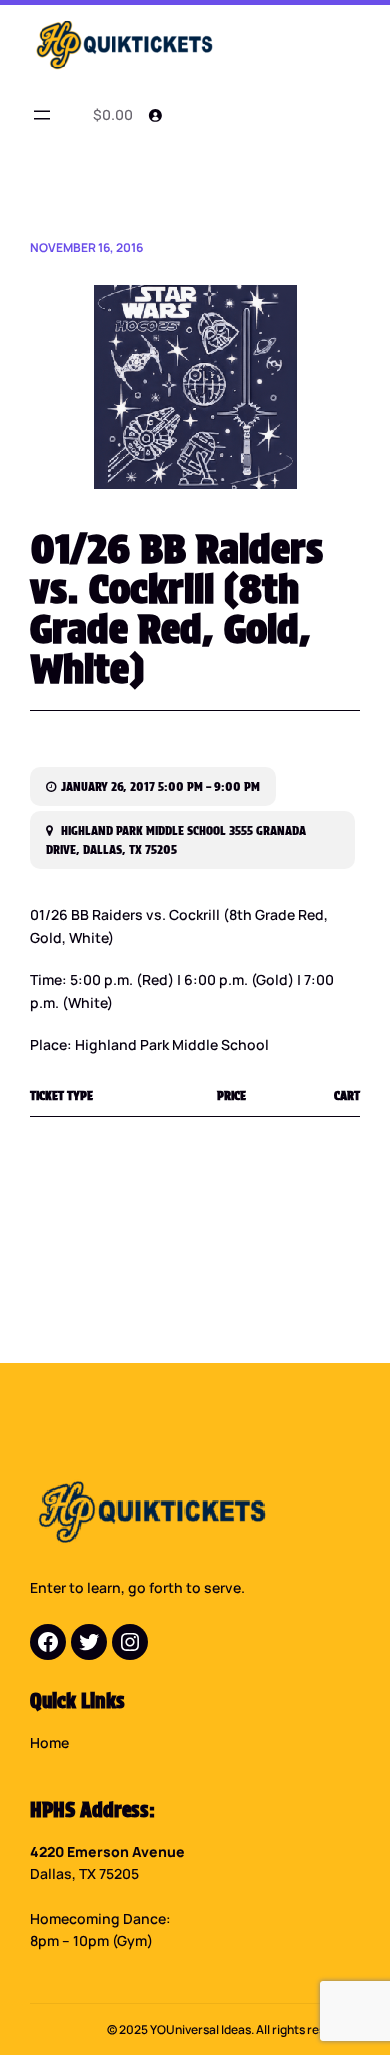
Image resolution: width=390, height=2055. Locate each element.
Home (49, 1742)
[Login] (155, 115)
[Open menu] (42, 115)
